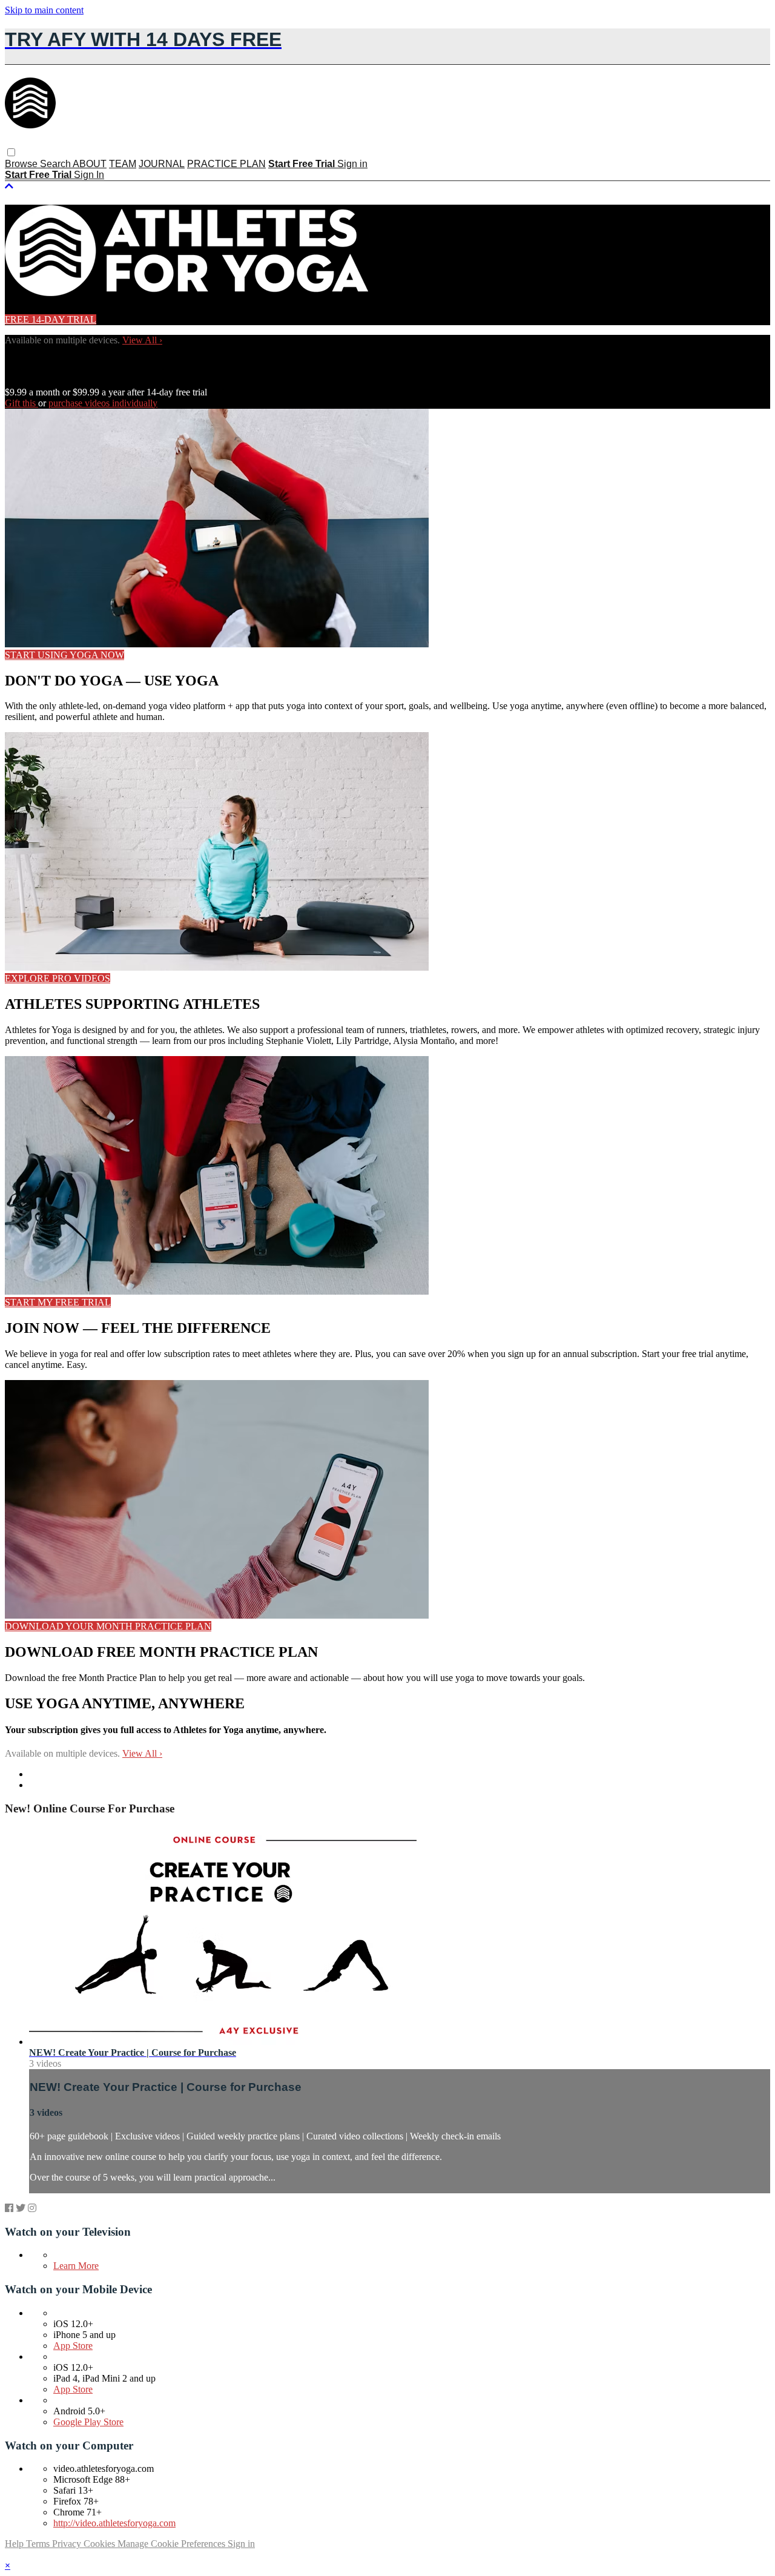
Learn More (76, 2266)
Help (15, 2544)
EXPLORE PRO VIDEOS (58, 978)
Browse (22, 164)
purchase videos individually (103, 403)
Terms (39, 2544)
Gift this (21, 403)
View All (142, 340)
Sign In (89, 175)
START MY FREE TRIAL (58, 1302)
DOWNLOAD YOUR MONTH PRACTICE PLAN (108, 1626)
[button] (11, 152)
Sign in (352, 164)
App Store (73, 2346)
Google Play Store (88, 2422)
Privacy (68, 2544)
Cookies (101, 2544)
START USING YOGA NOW (64, 655)
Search (56, 164)
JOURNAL (162, 164)
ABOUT (90, 164)
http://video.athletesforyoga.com (114, 2523)
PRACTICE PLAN (226, 164)
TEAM (123, 164)
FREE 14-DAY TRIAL (51, 319)
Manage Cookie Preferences (173, 2544)
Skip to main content (44, 10)
